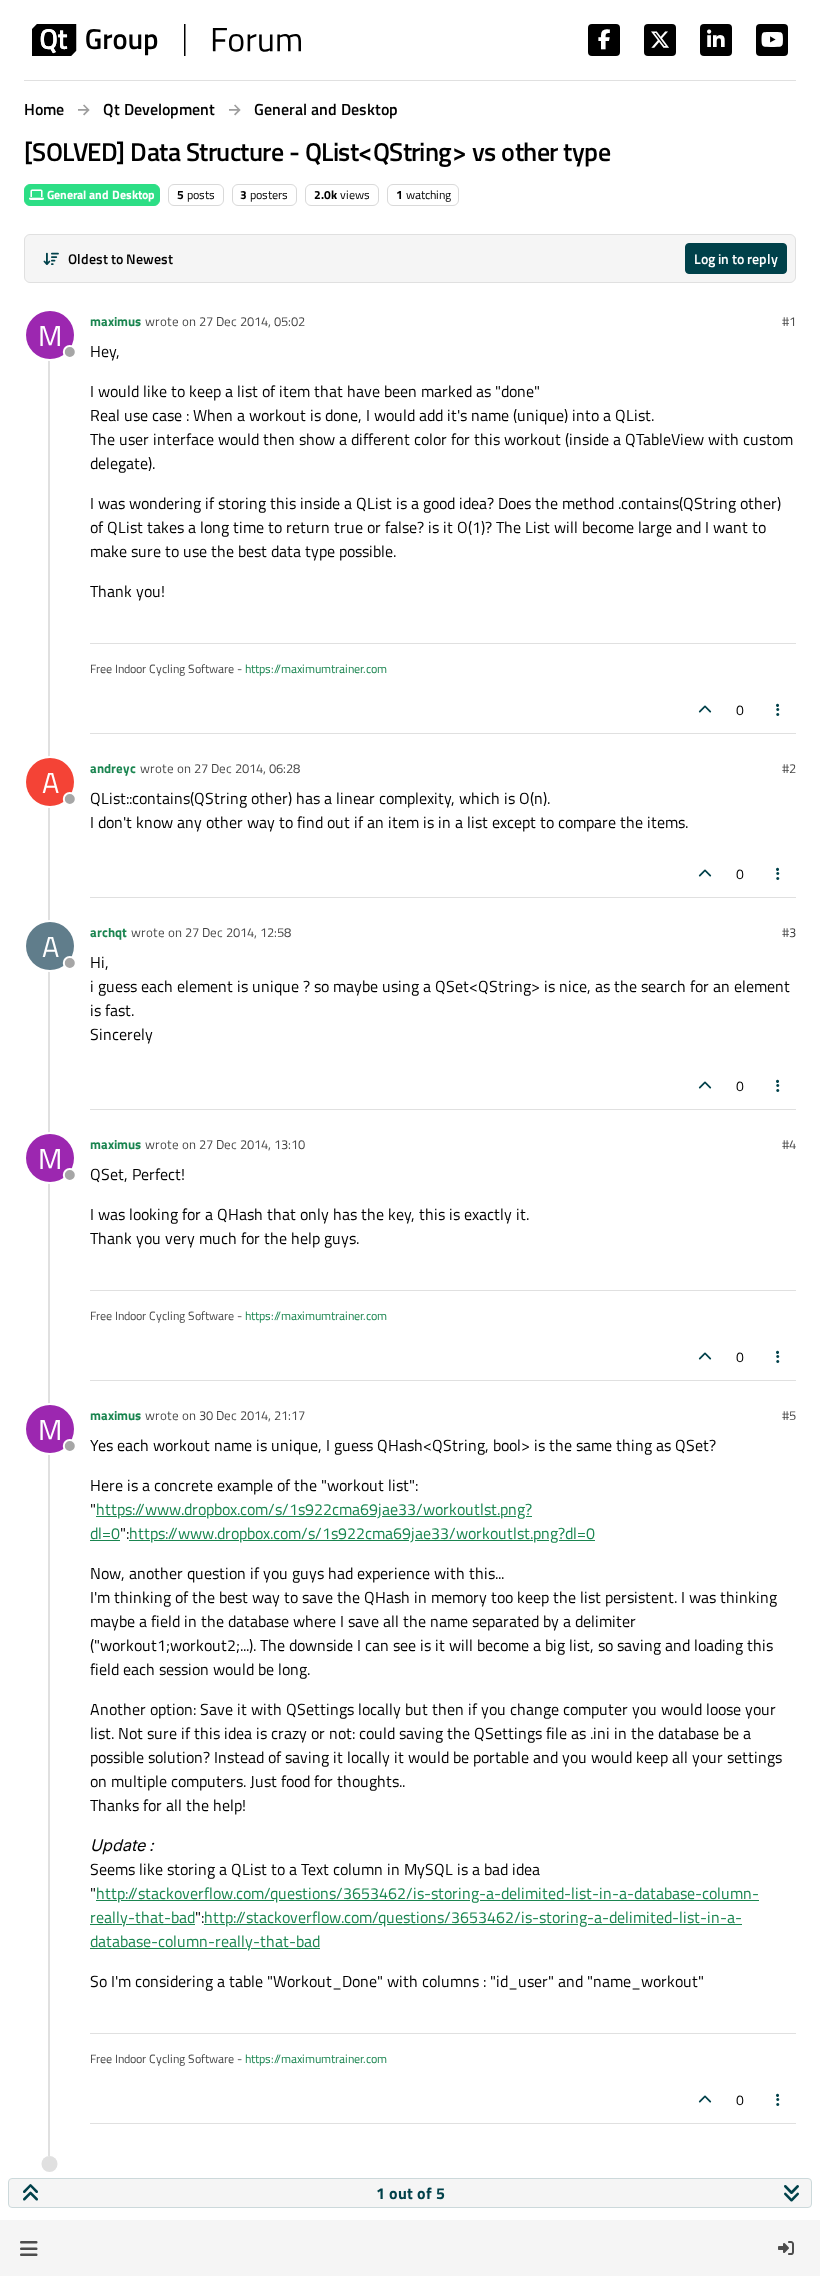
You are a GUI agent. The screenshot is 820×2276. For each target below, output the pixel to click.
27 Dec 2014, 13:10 (252, 1144)
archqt (108, 932)
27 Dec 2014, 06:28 (247, 768)
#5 (789, 1415)
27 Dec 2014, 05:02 (252, 321)
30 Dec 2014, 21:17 (252, 1415)
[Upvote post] (705, 709)
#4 (789, 1144)
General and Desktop (99, 194)
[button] (28, 2248)
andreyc (113, 768)
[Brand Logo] (166, 40)
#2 (789, 768)
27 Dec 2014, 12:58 (238, 932)
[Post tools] (779, 709)
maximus (115, 321)
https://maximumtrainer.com (316, 668)
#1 (789, 321)
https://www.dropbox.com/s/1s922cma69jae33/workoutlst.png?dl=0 (362, 1533)
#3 (789, 932)
